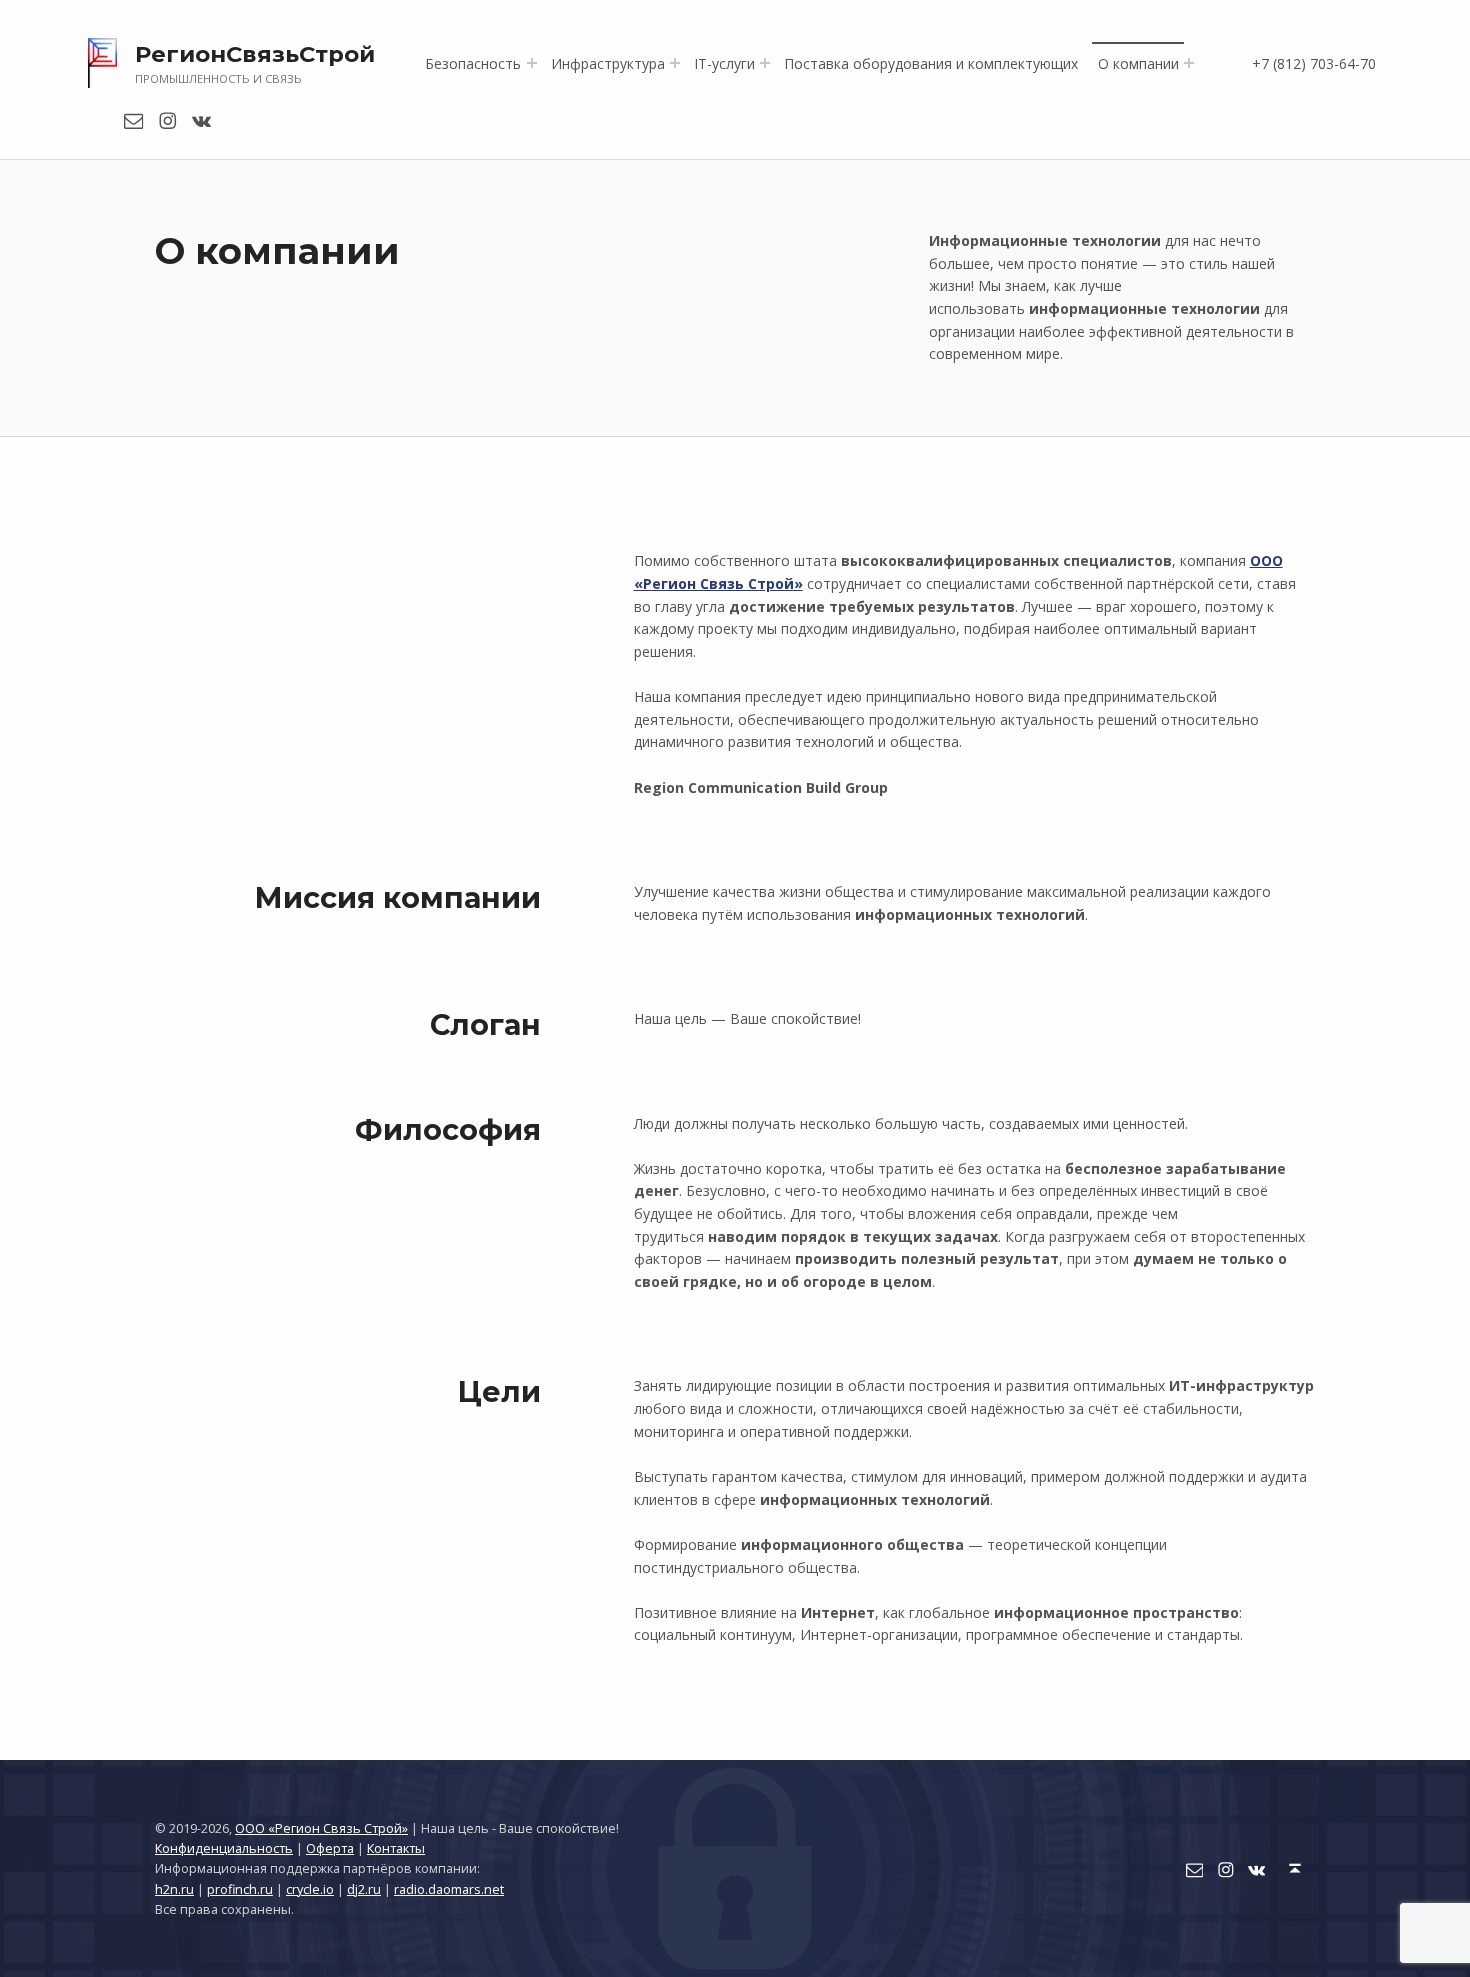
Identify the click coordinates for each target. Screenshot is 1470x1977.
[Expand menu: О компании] (1189, 63)
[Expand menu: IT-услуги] (765, 63)
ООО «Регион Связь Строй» (321, 1828)
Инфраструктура (608, 63)
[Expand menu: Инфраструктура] (675, 63)
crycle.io (310, 1889)
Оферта (330, 1848)
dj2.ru (364, 1889)
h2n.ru (174, 1889)
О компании (1138, 63)
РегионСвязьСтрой (255, 54)
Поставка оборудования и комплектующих (931, 63)
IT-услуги (724, 63)
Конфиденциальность (224, 1848)
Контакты (396, 1848)
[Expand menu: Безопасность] (532, 63)
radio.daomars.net (449, 1889)
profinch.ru (240, 1889)
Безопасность (473, 63)
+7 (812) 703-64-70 (1314, 63)
